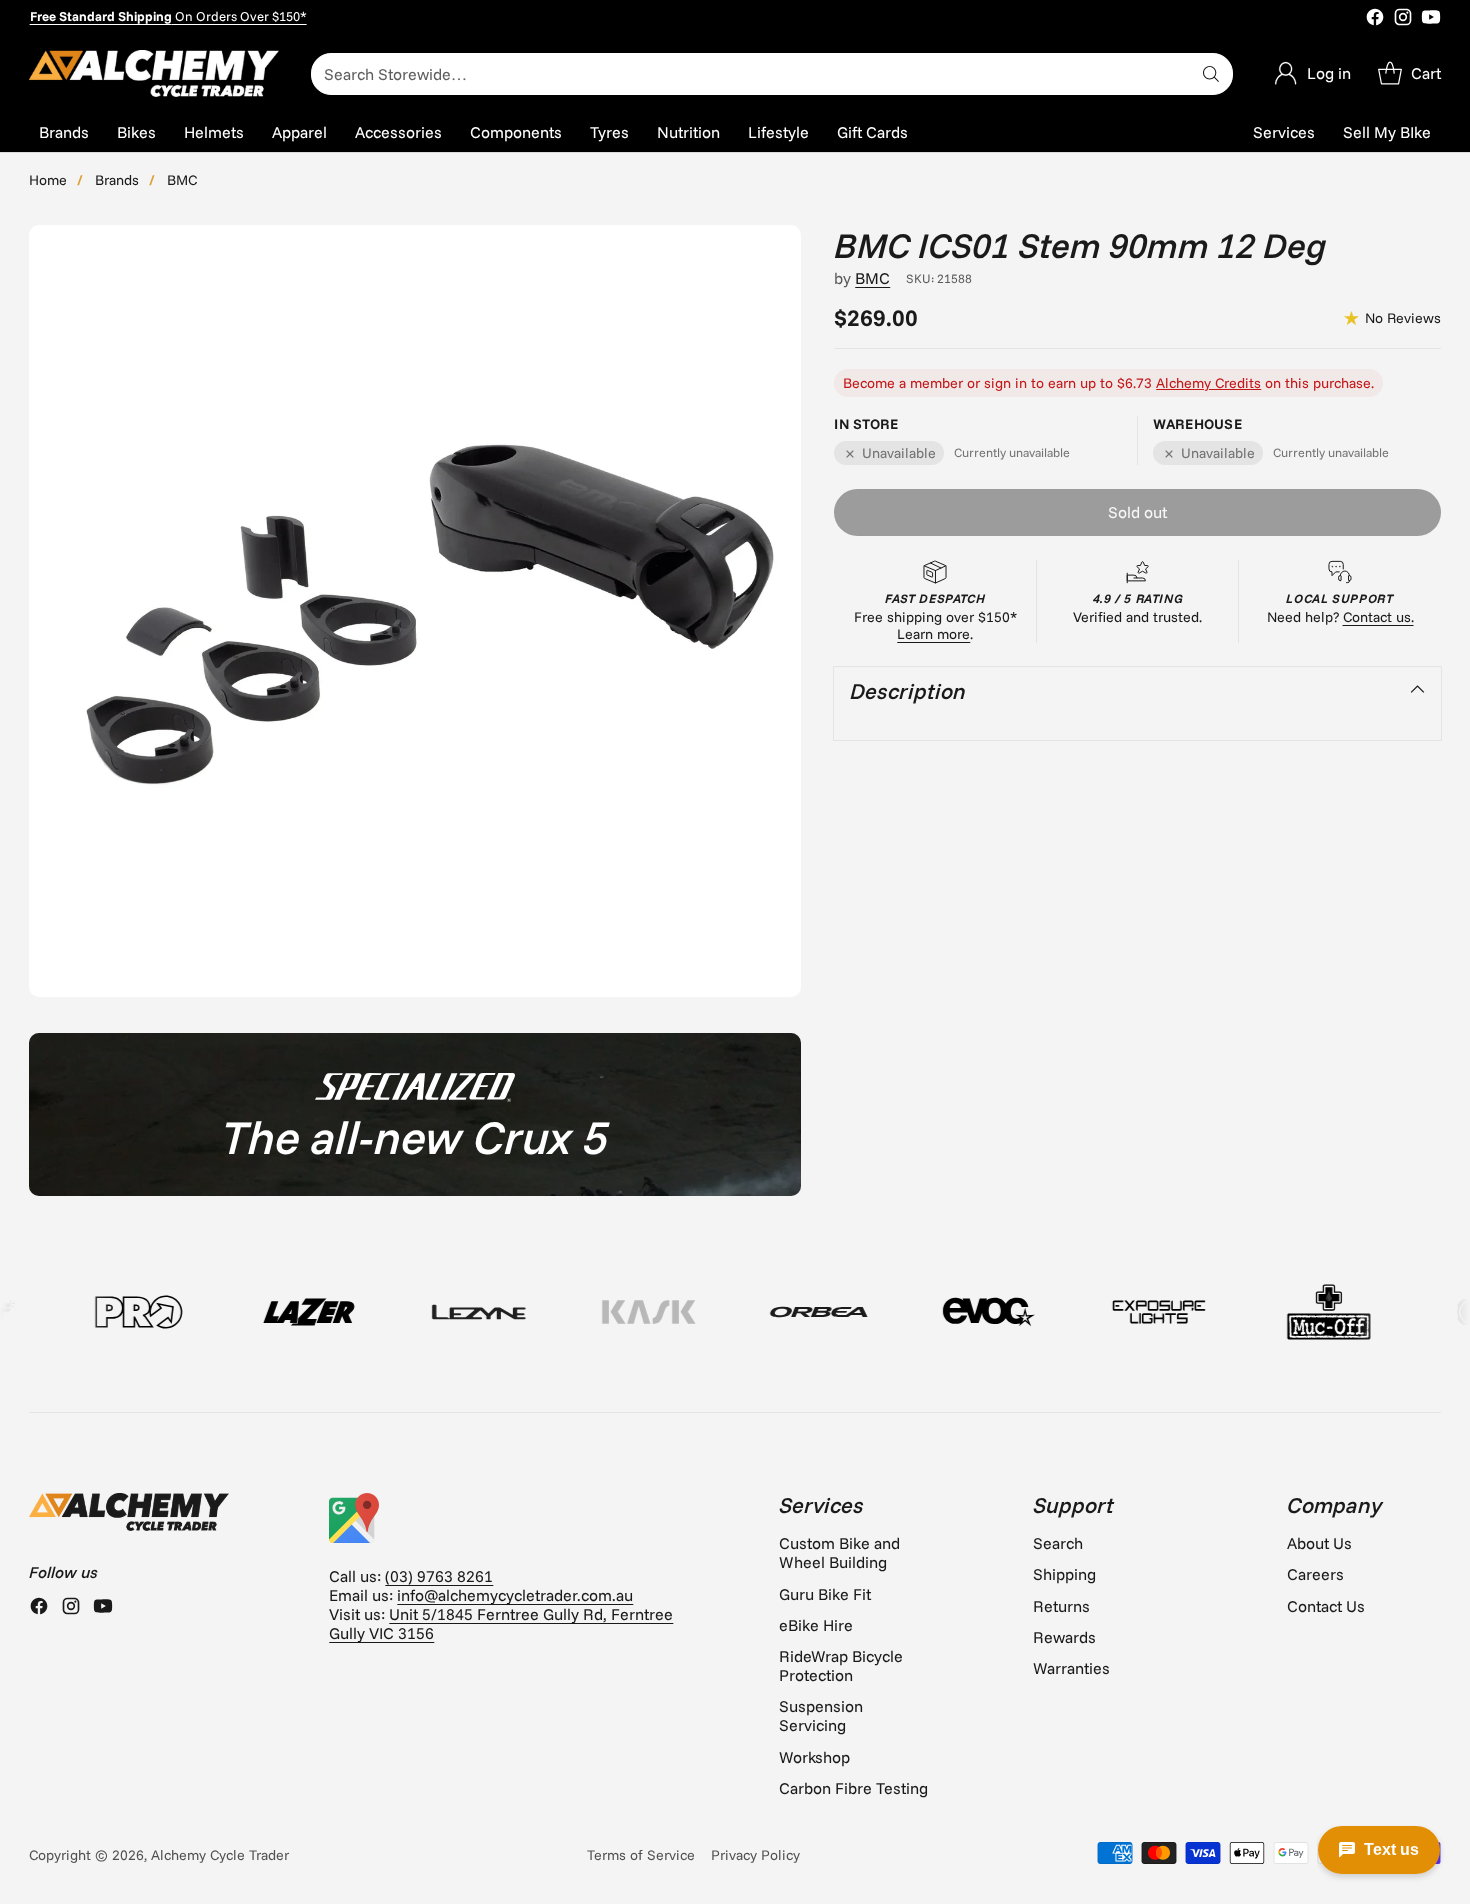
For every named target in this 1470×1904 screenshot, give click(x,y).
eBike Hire (816, 1625)
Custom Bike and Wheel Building (839, 1552)
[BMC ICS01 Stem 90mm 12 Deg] (415, 611)
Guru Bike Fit (825, 1594)
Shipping (1064, 1574)
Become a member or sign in (935, 384)
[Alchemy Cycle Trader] (154, 73)
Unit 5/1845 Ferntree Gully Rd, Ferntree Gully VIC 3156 (501, 1623)
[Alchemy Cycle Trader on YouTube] (1431, 19)
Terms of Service (641, 1855)
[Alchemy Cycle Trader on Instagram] (1403, 19)
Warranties (1071, 1668)
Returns (1061, 1606)
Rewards (1064, 1637)
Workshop (814, 1757)
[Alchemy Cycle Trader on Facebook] (1375, 19)
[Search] (1211, 74)
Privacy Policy (755, 1855)
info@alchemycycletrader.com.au (515, 1595)
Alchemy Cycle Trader (220, 1855)
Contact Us (1326, 1606)
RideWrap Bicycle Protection (841, 1665)
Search (1058, 1543)
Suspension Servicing (821, 1715)
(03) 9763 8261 (439, 1576)
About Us (1319, 1543)
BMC (182, 180)
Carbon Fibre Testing (853, 1788)
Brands (117, 180)
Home (48, 180)
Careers (1315, 1574)
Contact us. (1378, 617)
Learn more (933, 634)
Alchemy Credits (1208, 384)
